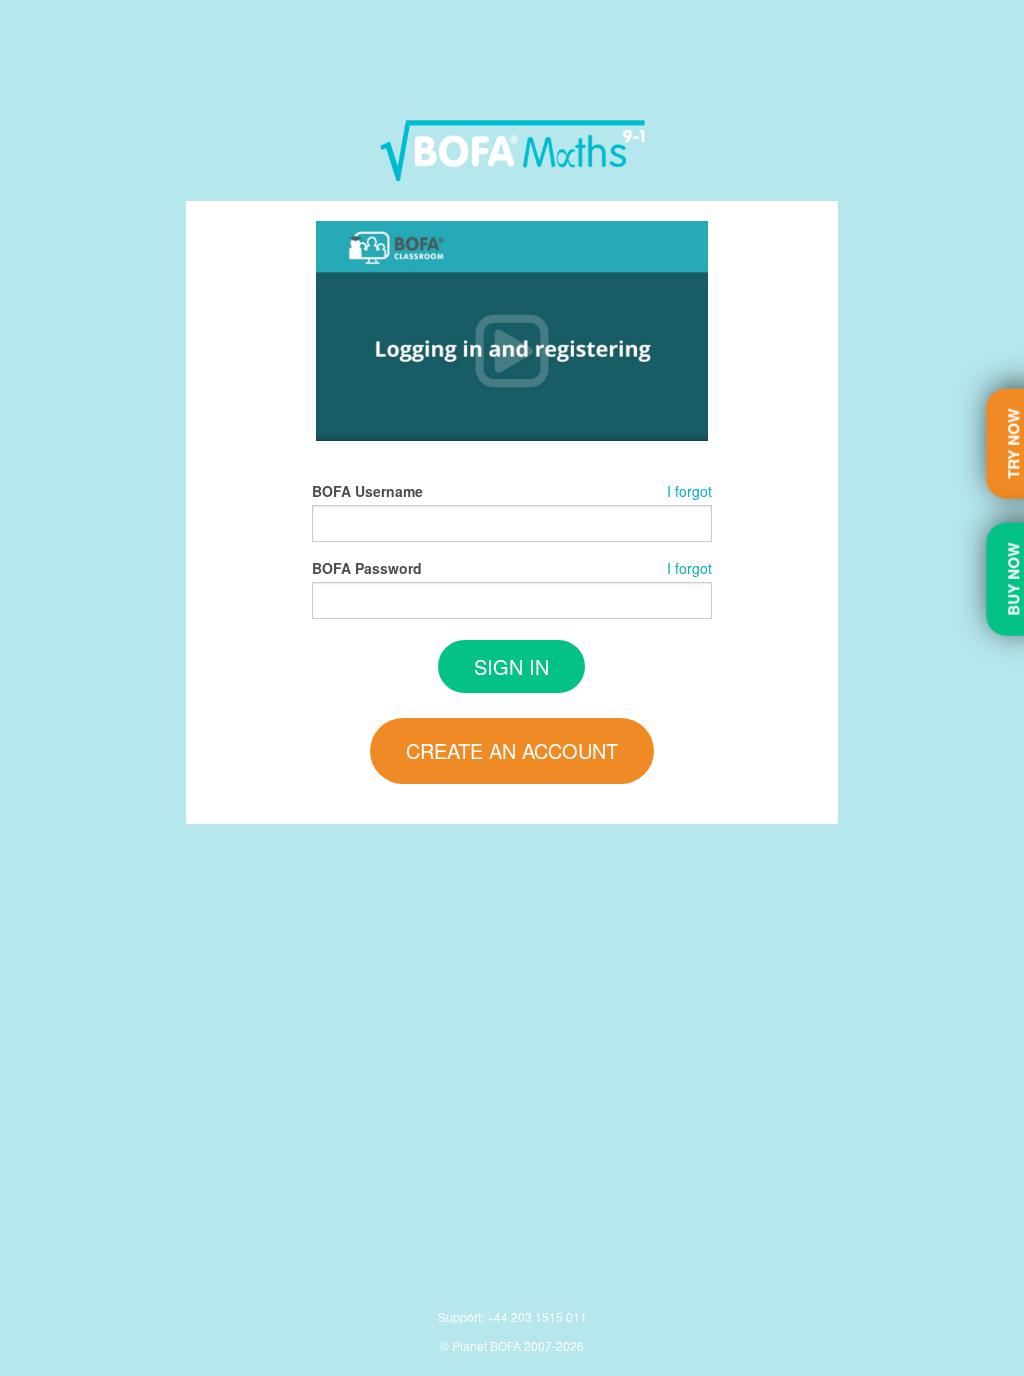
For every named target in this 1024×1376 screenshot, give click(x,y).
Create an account (512, 750)
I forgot (689, 491)
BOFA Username (367, 491)
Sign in (511, 666)
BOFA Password (367, 568)
